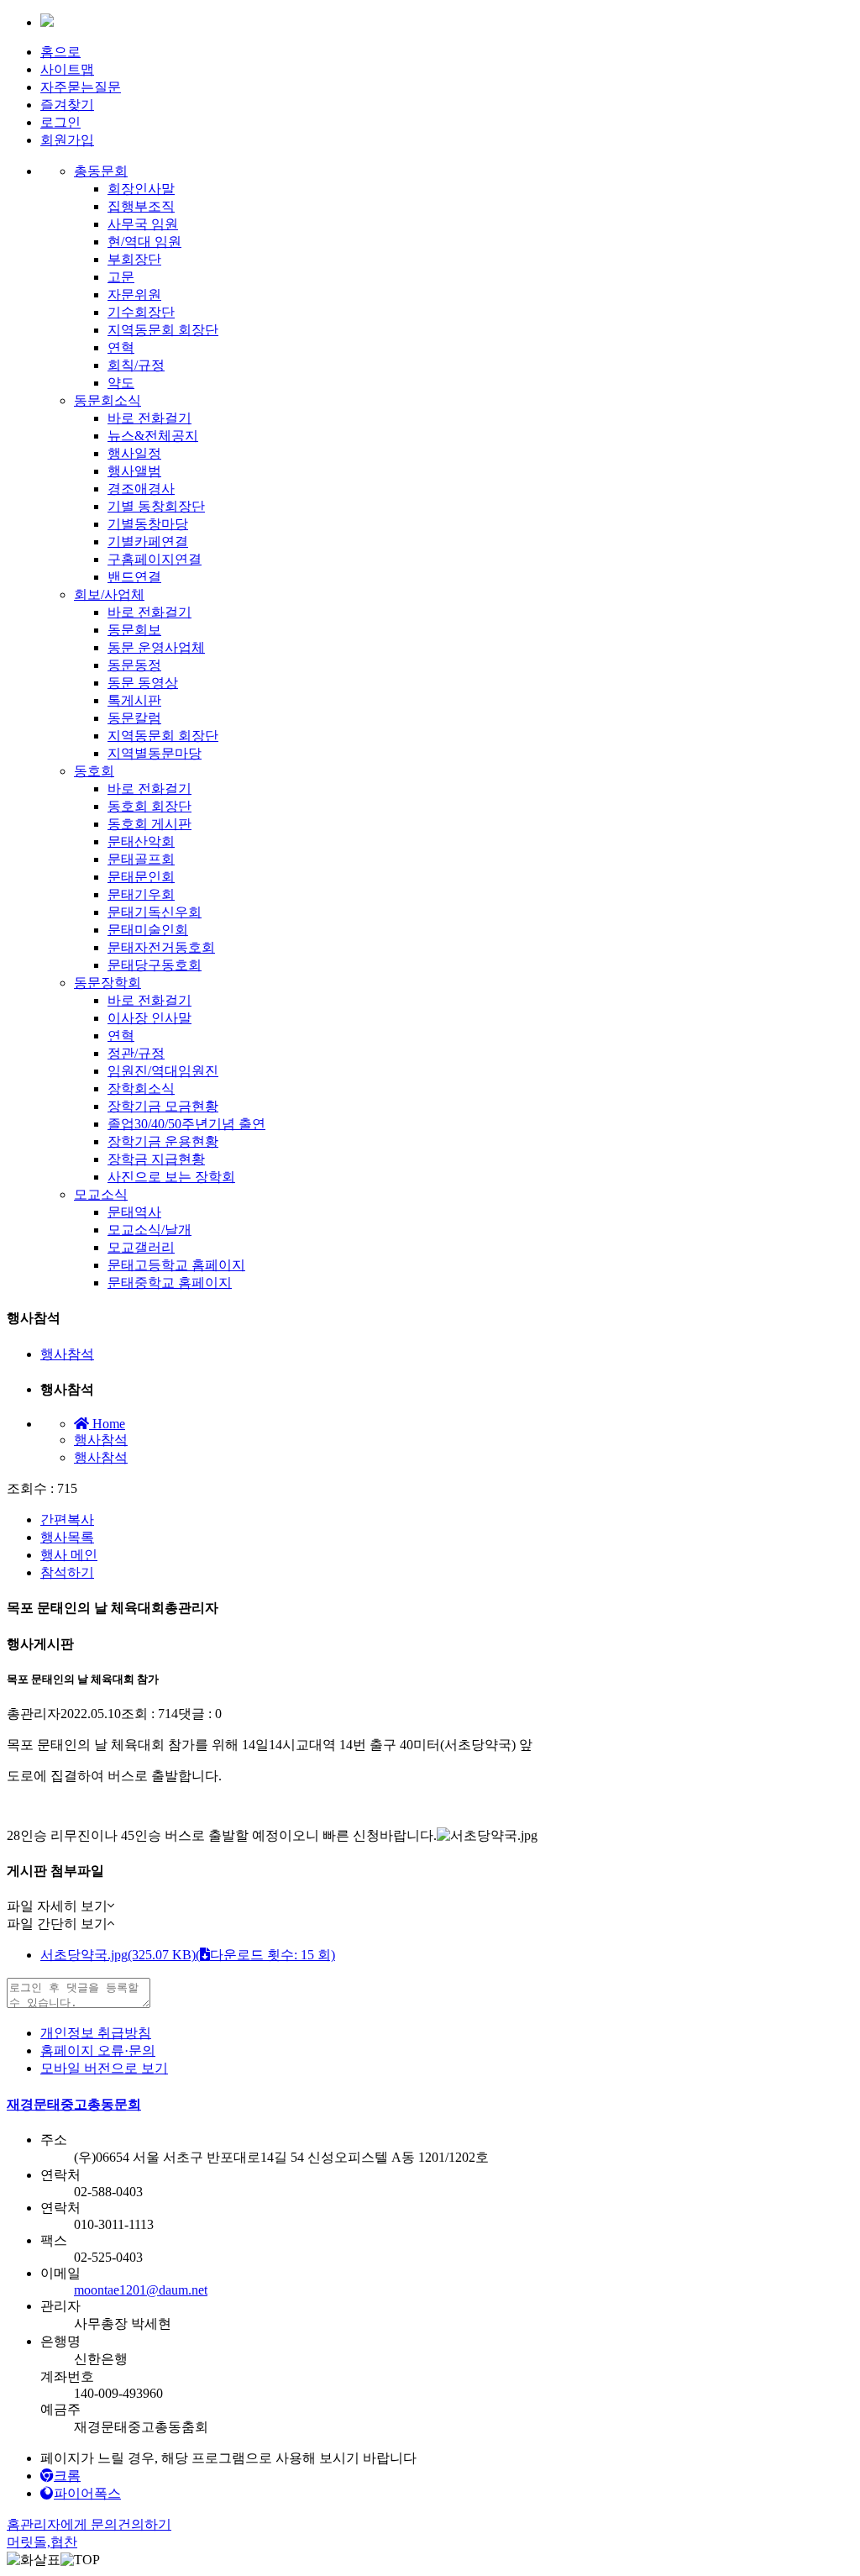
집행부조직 (141, 206)
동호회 (94, 771)
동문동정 (134, 665)
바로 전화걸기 (149, 418)
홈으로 (60, 52)
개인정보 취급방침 (96, 2033)
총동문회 (101, 171)
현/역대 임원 (144, 242)
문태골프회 (141, 859)
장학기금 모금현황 (163, 1106)
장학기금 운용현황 (163, 1141)
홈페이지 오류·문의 (98, 2050)
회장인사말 (141, 189)
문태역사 (134, 1212)
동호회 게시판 (149, 824)
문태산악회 (141, 841)
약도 (121, 383)
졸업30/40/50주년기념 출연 (186, 1124)
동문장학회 (107, 983)
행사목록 (67, 1537)
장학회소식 (141, 1088)
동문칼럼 (134, 718)
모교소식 (101, 1194)
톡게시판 (134, 700)
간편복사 (67, 1519)
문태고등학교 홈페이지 (176, 1265)
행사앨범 (134, 471)
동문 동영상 (143, 683)
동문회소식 (107, 400)
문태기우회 (141, 894)
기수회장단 (141, 312)
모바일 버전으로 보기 (104, 2068)
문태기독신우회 (155, 912)
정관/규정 (136, 1053)
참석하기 (67, 1572)
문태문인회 (141, 877)
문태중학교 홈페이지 (170, 1283)
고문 (121, 277)
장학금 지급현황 (156, 1159)
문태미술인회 (148, 930)
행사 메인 (69, 1555)
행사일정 (134, 453)
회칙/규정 (136, 365)
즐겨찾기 (67, 105)
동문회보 (134, 630)
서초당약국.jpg (188, 1955)
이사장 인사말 (149, 1018)
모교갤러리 (141, 1247)
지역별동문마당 (155, 753)
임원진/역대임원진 (163, 1071)
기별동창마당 (148, 524)
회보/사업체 (109, 594)
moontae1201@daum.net (141, 2290)
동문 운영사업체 (156, 647)
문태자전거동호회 (161, 947)
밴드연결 (134, 577)
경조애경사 (141, 489)
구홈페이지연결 (155, 559)
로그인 (60, 122)
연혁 (121, 347)
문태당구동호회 (155, 965)
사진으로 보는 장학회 (171, 1177)
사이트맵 (67, 69)
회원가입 (67, 140)
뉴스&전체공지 (153, 436)
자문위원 (134, 294)
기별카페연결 (148, 541)
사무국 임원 (143, 224)
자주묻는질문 (81, 87)
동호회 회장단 (149, 806)
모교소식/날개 (149, 1230)
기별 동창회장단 (156, 506)
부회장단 (134, 259)
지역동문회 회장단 (163, 330)
